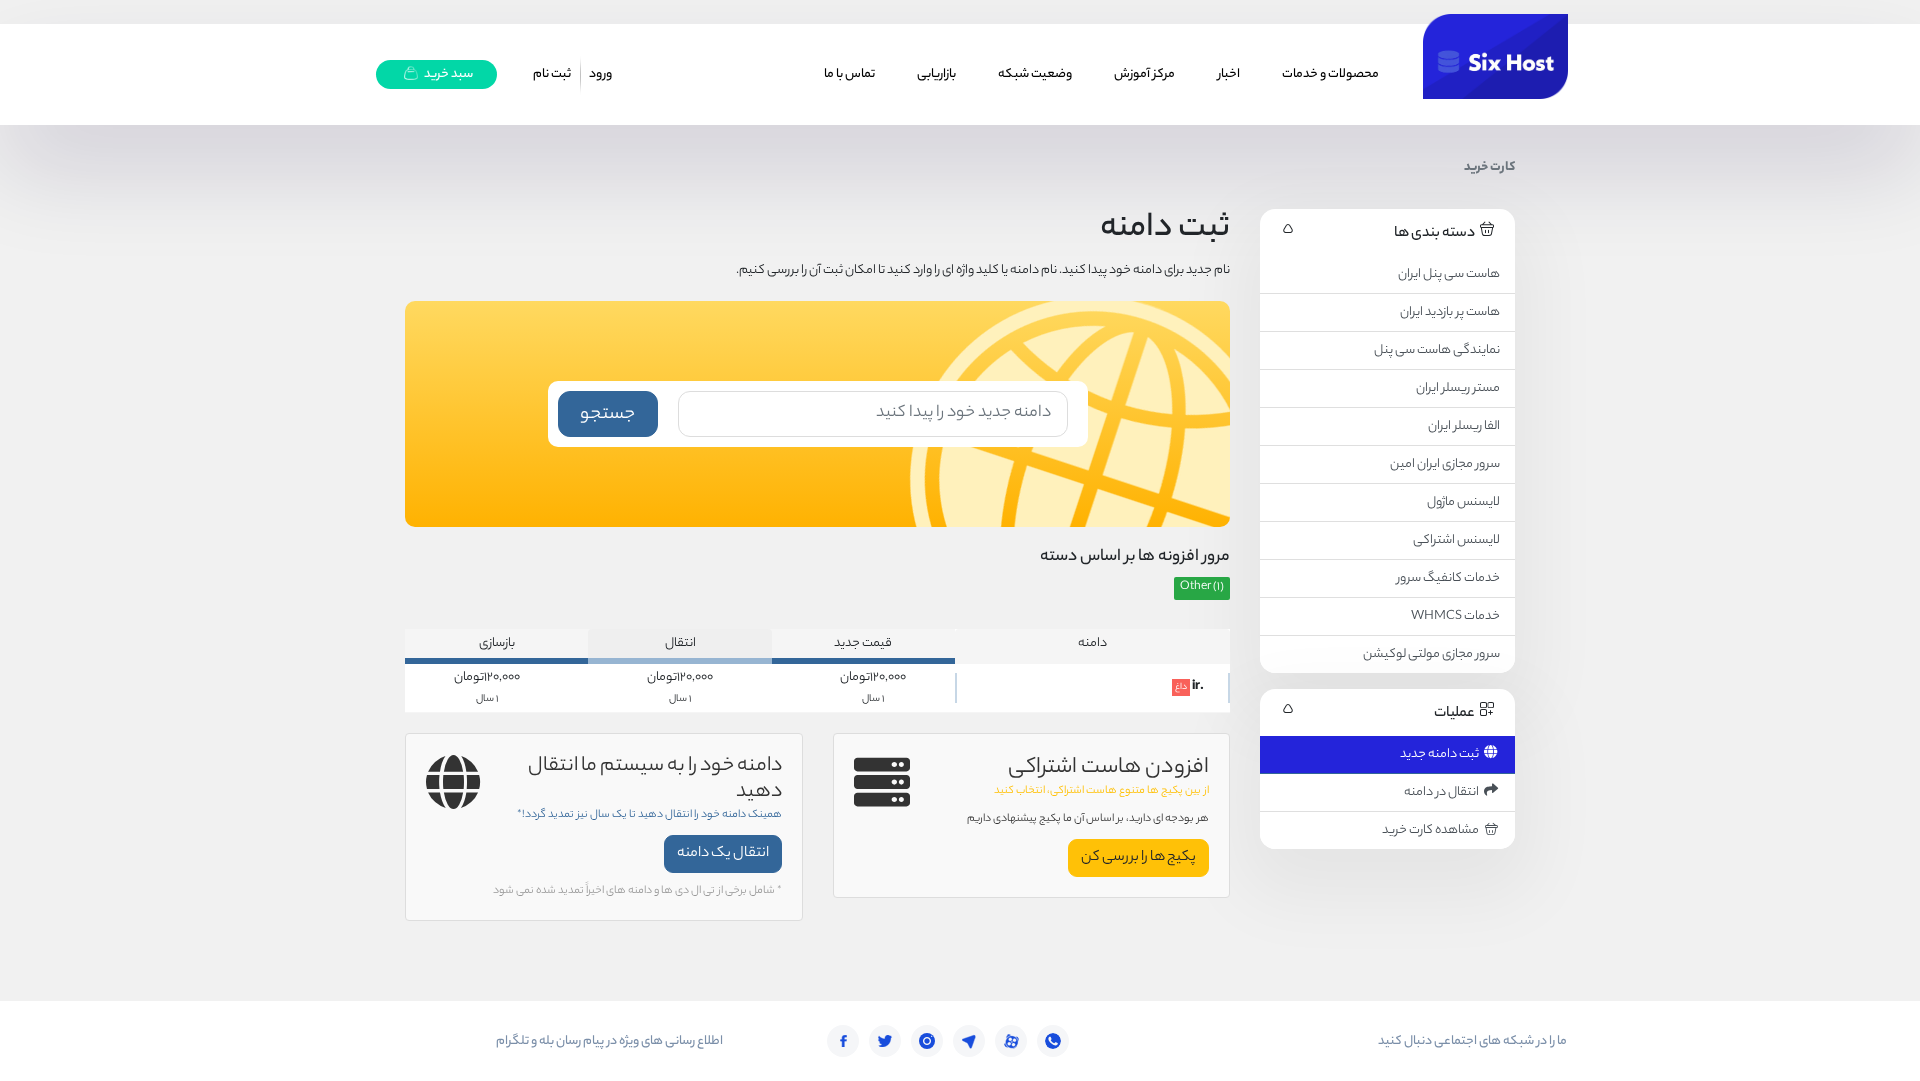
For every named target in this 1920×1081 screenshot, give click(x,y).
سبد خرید (447, 74)
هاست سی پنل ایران (1449, 274)
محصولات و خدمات (1330, 74)
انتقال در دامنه (1443, 792)
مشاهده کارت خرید (1432, 830)
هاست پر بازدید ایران (1450, 312)
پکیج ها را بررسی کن (1138, 858)
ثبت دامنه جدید (1441, 754)
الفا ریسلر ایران (1464, 426)
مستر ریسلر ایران (1458, 388)
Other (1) (1202, 587)
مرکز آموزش (1144, 74)
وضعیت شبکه (1035, 74)
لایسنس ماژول (1463, 502)
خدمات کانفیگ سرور (1448, 578)
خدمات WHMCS (1455, 616)
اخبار (1229, 74)
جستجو (607, 415)
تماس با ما (849, 74)
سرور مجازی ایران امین (1445, 464)
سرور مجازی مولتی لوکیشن (1431, 654)
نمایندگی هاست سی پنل (1437, 350)
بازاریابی (936, 74)
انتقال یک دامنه (723, 854)
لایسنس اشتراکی (1456, 540)
